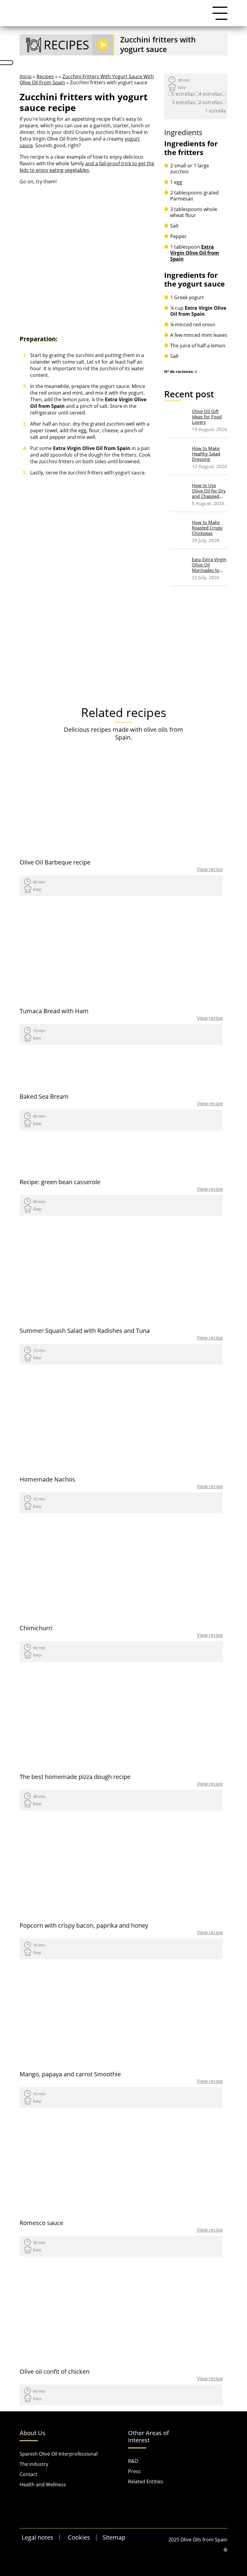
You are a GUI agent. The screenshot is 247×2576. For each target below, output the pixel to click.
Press (134, 2471)
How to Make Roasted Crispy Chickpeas (207, 528)
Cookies (79, 2537)
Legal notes (38, 2537)
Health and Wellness (43, 2484)
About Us (33, 2433)
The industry (34, 2464)
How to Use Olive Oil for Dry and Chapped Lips (209, 491)
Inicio (26, 76)
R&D (133, 2461)
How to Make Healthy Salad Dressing (206, 454)
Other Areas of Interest (149, 2437)
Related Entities (146, 2481)
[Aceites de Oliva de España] (50, 13)
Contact (28, 2474)
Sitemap (114, 2537)
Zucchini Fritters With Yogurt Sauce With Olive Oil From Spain (87, 79)
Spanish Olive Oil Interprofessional (59, 2454)
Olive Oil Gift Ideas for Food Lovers (207, 417)
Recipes (45, 76)
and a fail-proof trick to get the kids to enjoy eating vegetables (87, 167)
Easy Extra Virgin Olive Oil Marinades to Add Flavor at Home (209, 565)
